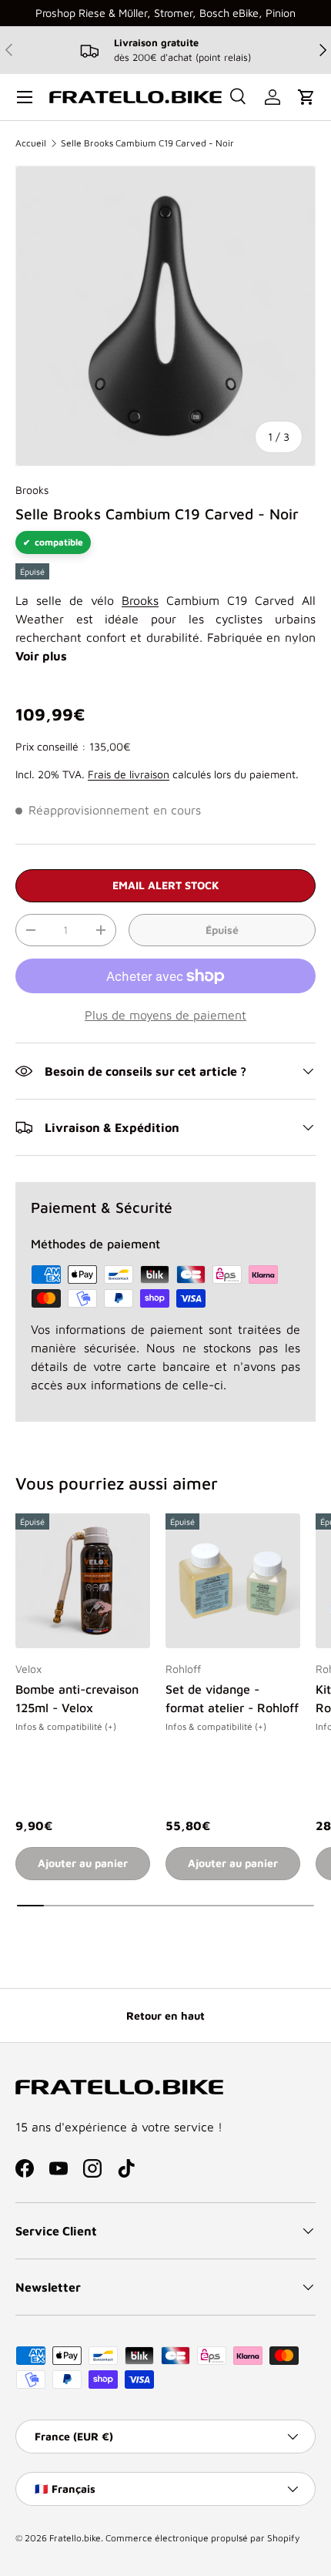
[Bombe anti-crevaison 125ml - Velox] (83, 1581)
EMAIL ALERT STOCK (166, 885)
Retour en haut (165, 2015)
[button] (306, 97)
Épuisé (222, 930)
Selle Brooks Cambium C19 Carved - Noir (147, 143)
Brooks (32, 490)
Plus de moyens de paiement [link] (165, 1015)
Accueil (31, 143)
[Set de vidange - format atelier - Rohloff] (233, 1581)
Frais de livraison (129, 774)
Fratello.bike (75, 2538)
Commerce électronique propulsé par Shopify (202, 2538)
